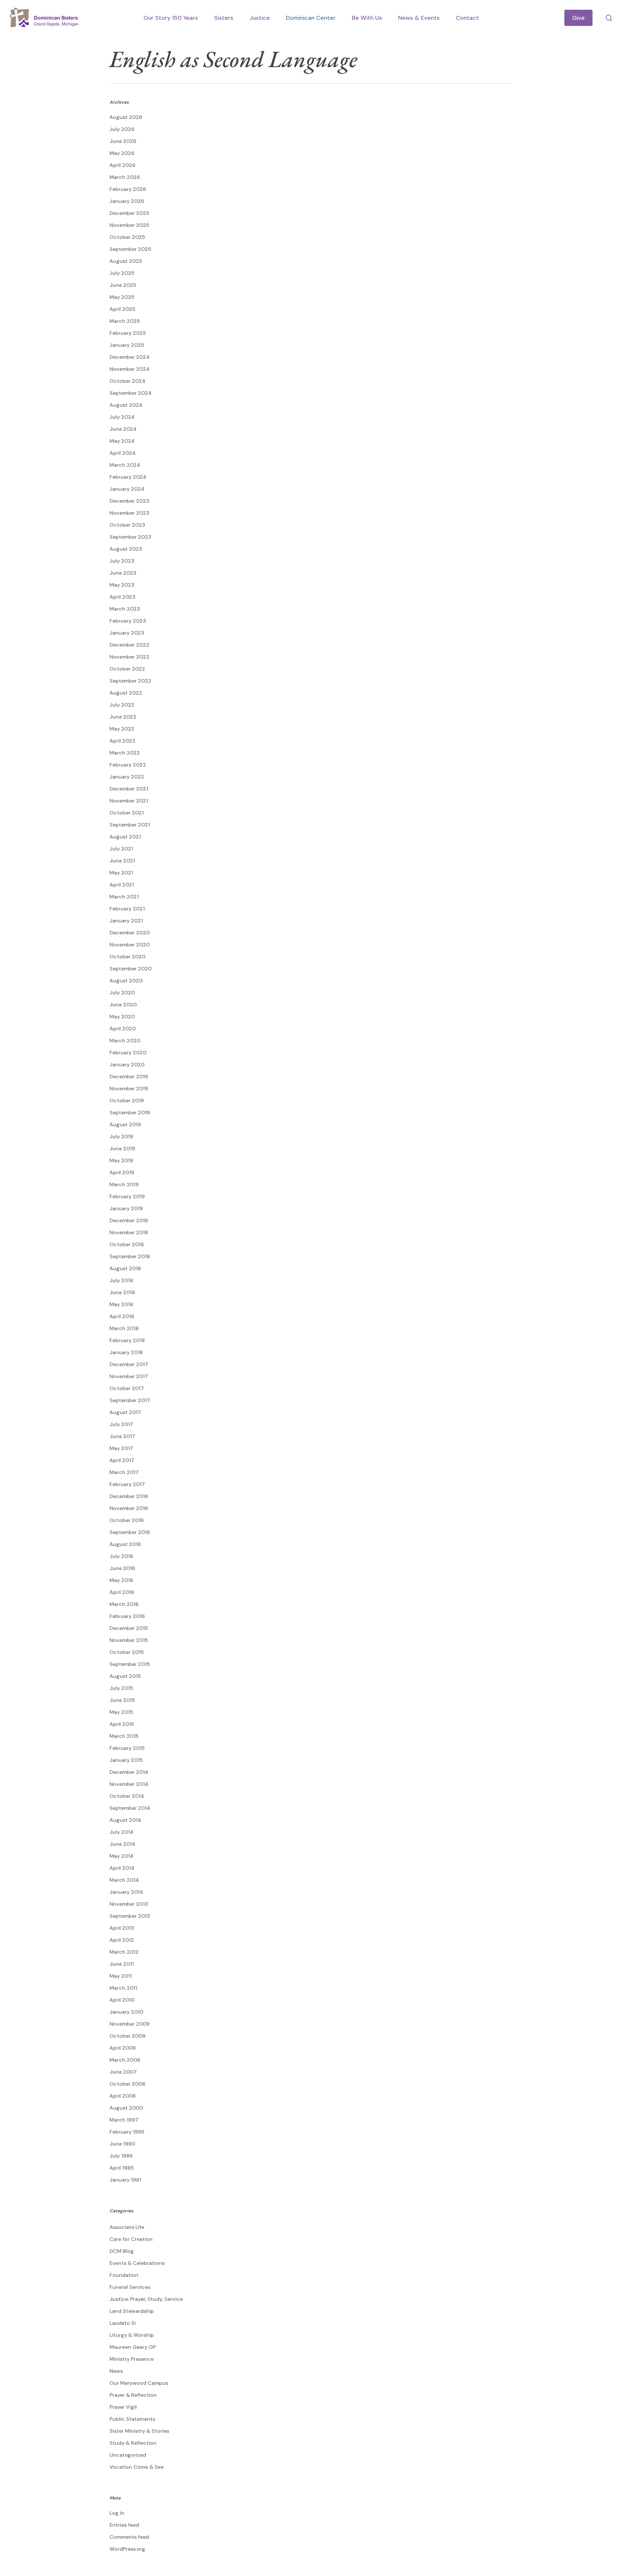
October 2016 (127, 1520)
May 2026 (122, 153)
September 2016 (130, 1532)
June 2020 (123, 1005)
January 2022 (127, 777)
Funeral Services (130, 2287)
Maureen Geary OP (133, 2347)
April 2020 (123, 1029)
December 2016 (129, 1496)
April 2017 (122, 1460)
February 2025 (128, 333)
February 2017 (127, 1484)
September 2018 (130, 1256)
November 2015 (129, 1640)
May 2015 (121, 1712)
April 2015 (122, 1724)
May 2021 (121, 873)
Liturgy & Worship (132, 2335)
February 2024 (128, 477)
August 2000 (126, 2108)
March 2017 (124, 1472)
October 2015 (127, 1652)
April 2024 (123, 453)
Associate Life (127, 2227)
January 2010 (126, 2012)
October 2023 (127, 525)
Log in (117, 2513)
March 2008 (125, 2060)
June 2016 (122, 1568)
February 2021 (127, 909)
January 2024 (127, 489)
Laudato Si (123, 2323)
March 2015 (124, 1736)
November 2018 (129, 1232)
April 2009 (123, 2048)
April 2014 (122, 1868)
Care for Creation (131, 2239)
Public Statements (132, 2419)
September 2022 (130, 681)
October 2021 (127, 813)
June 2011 (122, 1964)
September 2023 (130, 537)
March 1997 (124, 2120)
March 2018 (124, 1328)
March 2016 (124, 1604)
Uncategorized (128, 2455)
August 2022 (126, 693)
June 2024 (123, 429)
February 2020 (128, 1053)
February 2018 (127, 1340)
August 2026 (126, 117)
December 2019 (129, 1077)
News (116, 2371)
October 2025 (127, 237)
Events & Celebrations (137, 2263)
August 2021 (125, 837)
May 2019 (121, 1160)
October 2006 (127, 2084)
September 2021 (130, 825)
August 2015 (125, 1676)
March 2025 (125, 321)
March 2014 (124, 1880)
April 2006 (123, 2096)
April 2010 (122, 2000)
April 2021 (122, 885)
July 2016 (121, 1556)
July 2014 (121, 1832)
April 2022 (122, 741)
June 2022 (123, 717)
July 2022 (122, 705)
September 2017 (130, 1400)
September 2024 (131, 393)
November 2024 (130, 369)
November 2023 (129, 513)
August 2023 (126, 549)
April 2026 (122, 165)
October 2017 (127, 1388)
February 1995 (127, 2132)
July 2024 (122, 417)
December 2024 (130, 357)
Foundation (124, 2275)
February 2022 (128, 765)
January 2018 (126, 1352)
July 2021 (121, 849)
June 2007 (123, 2072)
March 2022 (125, 753)
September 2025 (130, 249)
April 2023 (122, 597)
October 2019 (127, 1101)
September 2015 (130, 1664)
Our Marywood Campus (139, 2383)
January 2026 (127, 201)
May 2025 (122, 297)
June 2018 (122, 1292)
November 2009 (130, 2024)
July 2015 (121, 1688)
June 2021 (122, 861)
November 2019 (129, 1089)
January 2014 (126, 1892)
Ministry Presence (132, 2359)
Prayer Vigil (123, 2407)
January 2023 (127, 633)
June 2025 (123, 285)
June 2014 (122, 1844)
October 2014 (127, 1796)
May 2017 (121, 1448)
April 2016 (122, 1592)
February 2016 (127, 1616)
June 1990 (122, 2144)
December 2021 (129, 789)
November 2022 (129, 657)
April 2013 (122, 1928)
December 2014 (129, 1772)
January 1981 (125, 2180)
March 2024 (125, 465)
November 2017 (129, 1376)
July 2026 (122, 129)
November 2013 (129, 1904)
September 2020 (131, 969)
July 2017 (121, 1424)
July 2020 (122, 993)
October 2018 (127, 1244)
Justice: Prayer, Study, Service (146, 2299)
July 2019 (121, 1136)
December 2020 (130, 933)
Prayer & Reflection (133, 2395)
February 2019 (127, 1196)
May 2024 (122, 441)
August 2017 (125, 1412)
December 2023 (129, 501)
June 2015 (122, 1700)
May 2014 (121, 1856)
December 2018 (129, 1220)
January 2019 (126, 1208)
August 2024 (126, 405)
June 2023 (123, 573)
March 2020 (125, 1041)
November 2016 (129, 1508)
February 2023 (128, 621)
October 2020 (127, 957)
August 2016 (125, 1544)
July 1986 (121, 2156)
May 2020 (122, 1017)
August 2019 (125, 1124)
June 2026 (123, 141)
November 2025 (129, 225)
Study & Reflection (133, 2443)
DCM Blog (122, 2251)
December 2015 (129, 1628)
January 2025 (127, 345)
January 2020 (127, 1065)
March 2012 (124, 1952)
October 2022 (127, 669)
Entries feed (124, 2525)
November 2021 (129, 801)
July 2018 (121, 1280)
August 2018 (125, 1268)
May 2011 (121, 1976)
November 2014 (129, 1784)
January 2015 (126, 1760)
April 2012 (122, 1940)
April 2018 (122, 1316)
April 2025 (122, 309)
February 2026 (128, 189)
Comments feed (129, 2537)
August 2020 (126, 981)
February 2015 (127, 1748)
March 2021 (124, 897)
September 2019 (130, 1112)
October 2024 (127, 381)
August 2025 (126, 261)
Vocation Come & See (137, 2467)
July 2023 (122, 561)
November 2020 (130, 945)
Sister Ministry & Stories (139, 2431)
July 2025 (122, 273)
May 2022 (122, 729)
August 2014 (125, 1820)
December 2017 (129, 1364)
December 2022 (129, 645)
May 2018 (121, 1304)
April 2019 (122, 1172)
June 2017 (122, 1436)
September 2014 (130, 1808)
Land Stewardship (132, 2311)
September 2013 (130, 1916)
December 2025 (129, 213)
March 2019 (124, 1184)
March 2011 (123, 1988)
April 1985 (122, 2168)
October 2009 (127, 2036)
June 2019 (122, 1148)
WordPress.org (127, 2549)
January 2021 (126, 921)
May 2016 (121, 1580)
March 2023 (125, 609)
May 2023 (122, 585)
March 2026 (125, 177)
